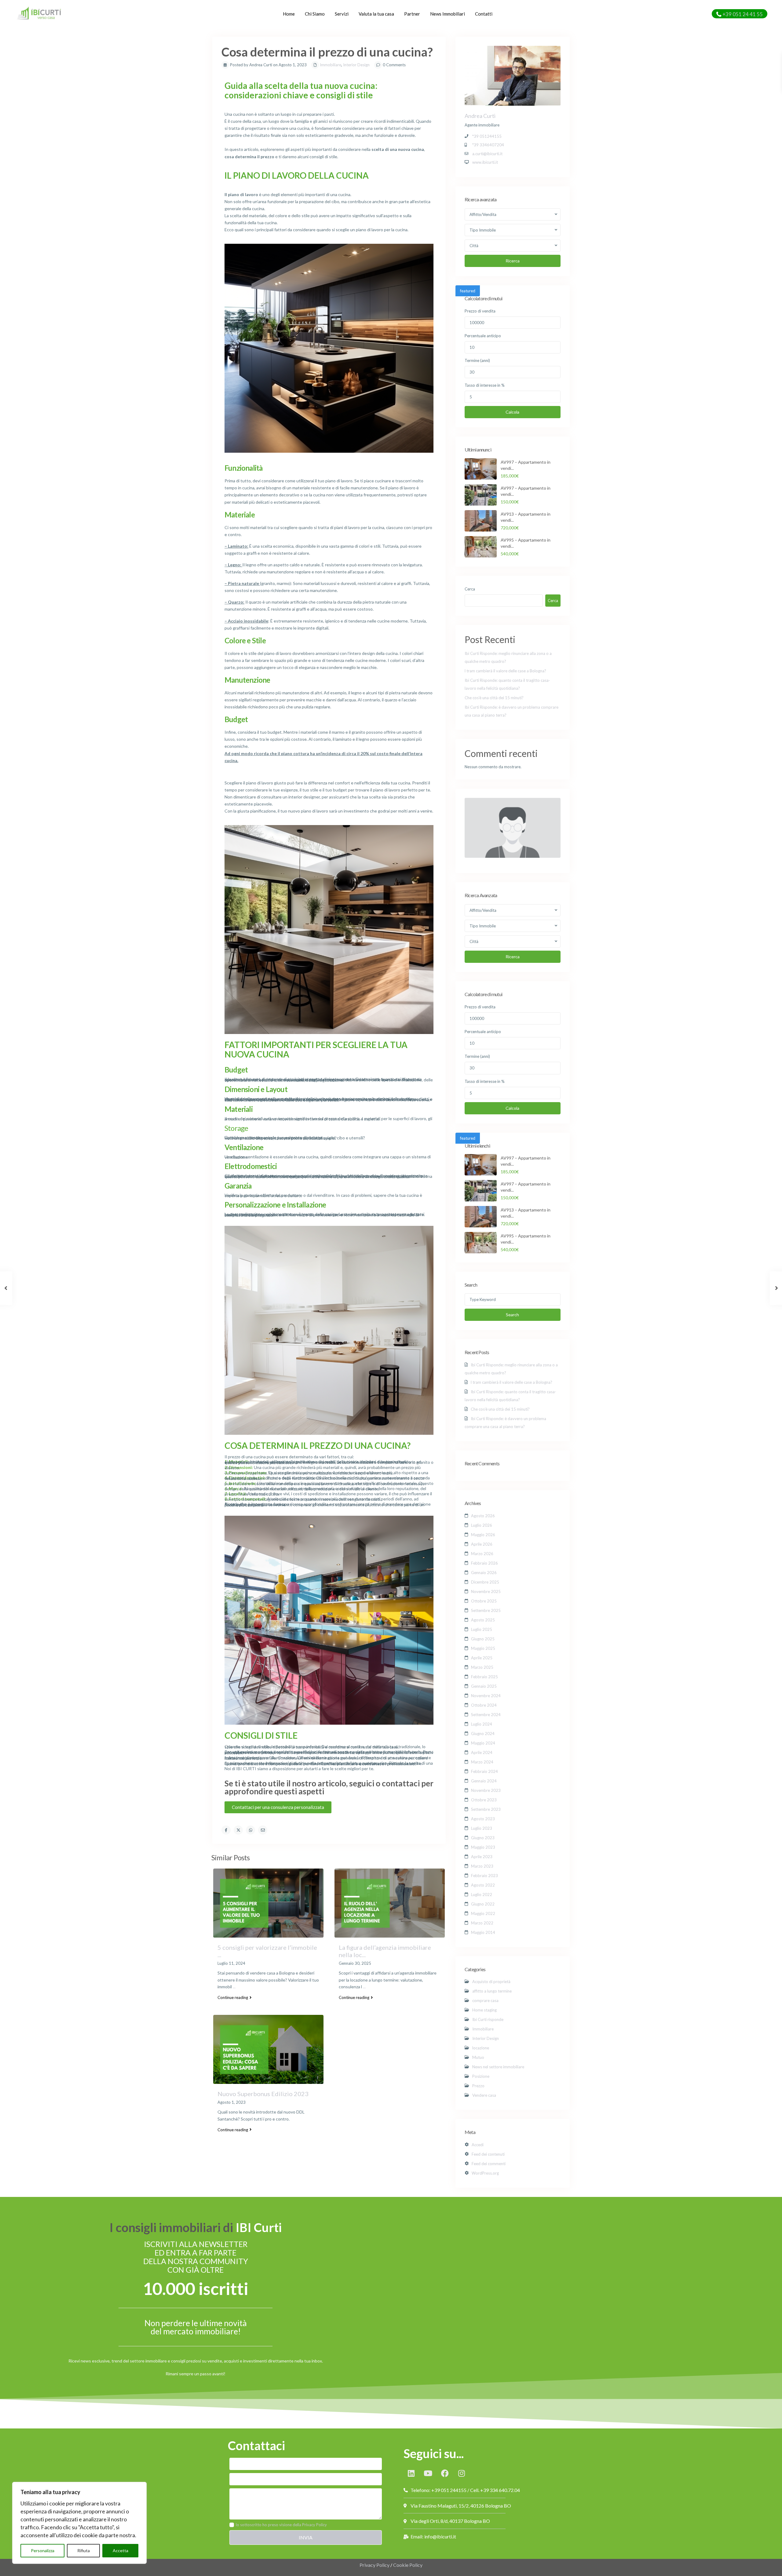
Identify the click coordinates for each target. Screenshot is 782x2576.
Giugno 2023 (483, 1838)
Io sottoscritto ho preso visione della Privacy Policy (281, 2525)
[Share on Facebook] (226, 1830)
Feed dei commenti (489, 2164)
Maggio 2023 (483, 1847)
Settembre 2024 (486, 1715)
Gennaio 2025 (484, 1686)
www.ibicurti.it (485, 162)
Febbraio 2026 (484, 1563)
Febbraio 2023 (484, 1876)
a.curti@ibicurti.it (487, 154)
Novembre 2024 (486, 1696)
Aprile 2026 (482, 1544)
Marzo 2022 (482, 1923)
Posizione (481, 2076)
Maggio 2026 (483, 1535)
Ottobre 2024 (484, 1705)
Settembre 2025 (486, 1610)
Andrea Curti (480, 116)
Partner (412, 14)
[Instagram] (462, 2473)
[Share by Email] (263, 1830)
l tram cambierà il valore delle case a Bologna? (505, 671)
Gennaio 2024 (484, 1781)
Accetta (121, 2550)
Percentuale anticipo (483, 336)
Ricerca (513, 261)
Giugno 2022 (483, 1904)
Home (289, 14)
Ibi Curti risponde (488, 2019)
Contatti (484, 14)
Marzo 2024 (482, 1762)
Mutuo (478, 2057)
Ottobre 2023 (484, 1800)
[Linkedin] (411, 2473)
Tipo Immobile (483, 230)
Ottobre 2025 (484, 1601)
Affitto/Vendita (483, 214)
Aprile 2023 (482, 1857)
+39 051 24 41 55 (743, 14)
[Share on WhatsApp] (250, 1830)
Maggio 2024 (483, 1743)
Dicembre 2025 (485, 1582)
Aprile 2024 (482, 1752)
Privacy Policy (375, 2565)
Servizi (342, 14)
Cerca (470, 589)
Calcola (512, 412)
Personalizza (43, 2550)
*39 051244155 (487, 136)
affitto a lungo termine (492, 1991)
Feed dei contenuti (488, 2154)
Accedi (478, 2145)
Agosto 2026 (483, 1516)
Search (512, 1315)
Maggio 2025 (483, 1648)
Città (474, 246)
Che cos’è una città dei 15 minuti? (494, 698)
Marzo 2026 (482, 1554)
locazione (481, 2048)
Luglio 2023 (482, 1828)
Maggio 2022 (483, 1913)
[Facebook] (445, 2473)
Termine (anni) (477, 360)
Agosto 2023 (483, 1819)
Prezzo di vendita (480, 311)
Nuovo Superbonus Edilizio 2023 (263, 2094)
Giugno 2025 (483, 1639)
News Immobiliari (448, 14)
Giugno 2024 (483, 1734)
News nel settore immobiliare (498, 2067)
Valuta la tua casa (376, 14)
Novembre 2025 (486, 1591)
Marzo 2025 (482, 1667)
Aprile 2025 (482, 1658)
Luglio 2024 (482, 1724)
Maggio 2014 (483, 1932)
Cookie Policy (408, 2565)
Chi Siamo (315, 14)
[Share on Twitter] (238, 1830)
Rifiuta (84, 2550)
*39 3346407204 (488, 145)
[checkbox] (232, 2525)
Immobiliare (331, 65)
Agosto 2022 (483, 1885)
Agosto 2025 (483, 1620)
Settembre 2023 (486, 1809)
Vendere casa (484, 2095)
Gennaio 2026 (484, 1573)
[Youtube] (428, 2473)
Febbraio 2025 (484, 1677)
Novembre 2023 (486, 1790)
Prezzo (478, 2086)
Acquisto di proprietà (491, 1982)
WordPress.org (485, 2173)
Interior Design (356, 65)
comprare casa (485, 2001)
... (234, 1987)
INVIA (306, 2537)
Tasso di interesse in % (485, 385)
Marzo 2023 (482, 1866)
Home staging (484, 2010)
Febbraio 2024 (484, 1771)
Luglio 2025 (482, 1629)
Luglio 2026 (482, 1525)
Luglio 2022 (482, 1895)
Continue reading (233, 1997)
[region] (79, 2523)
